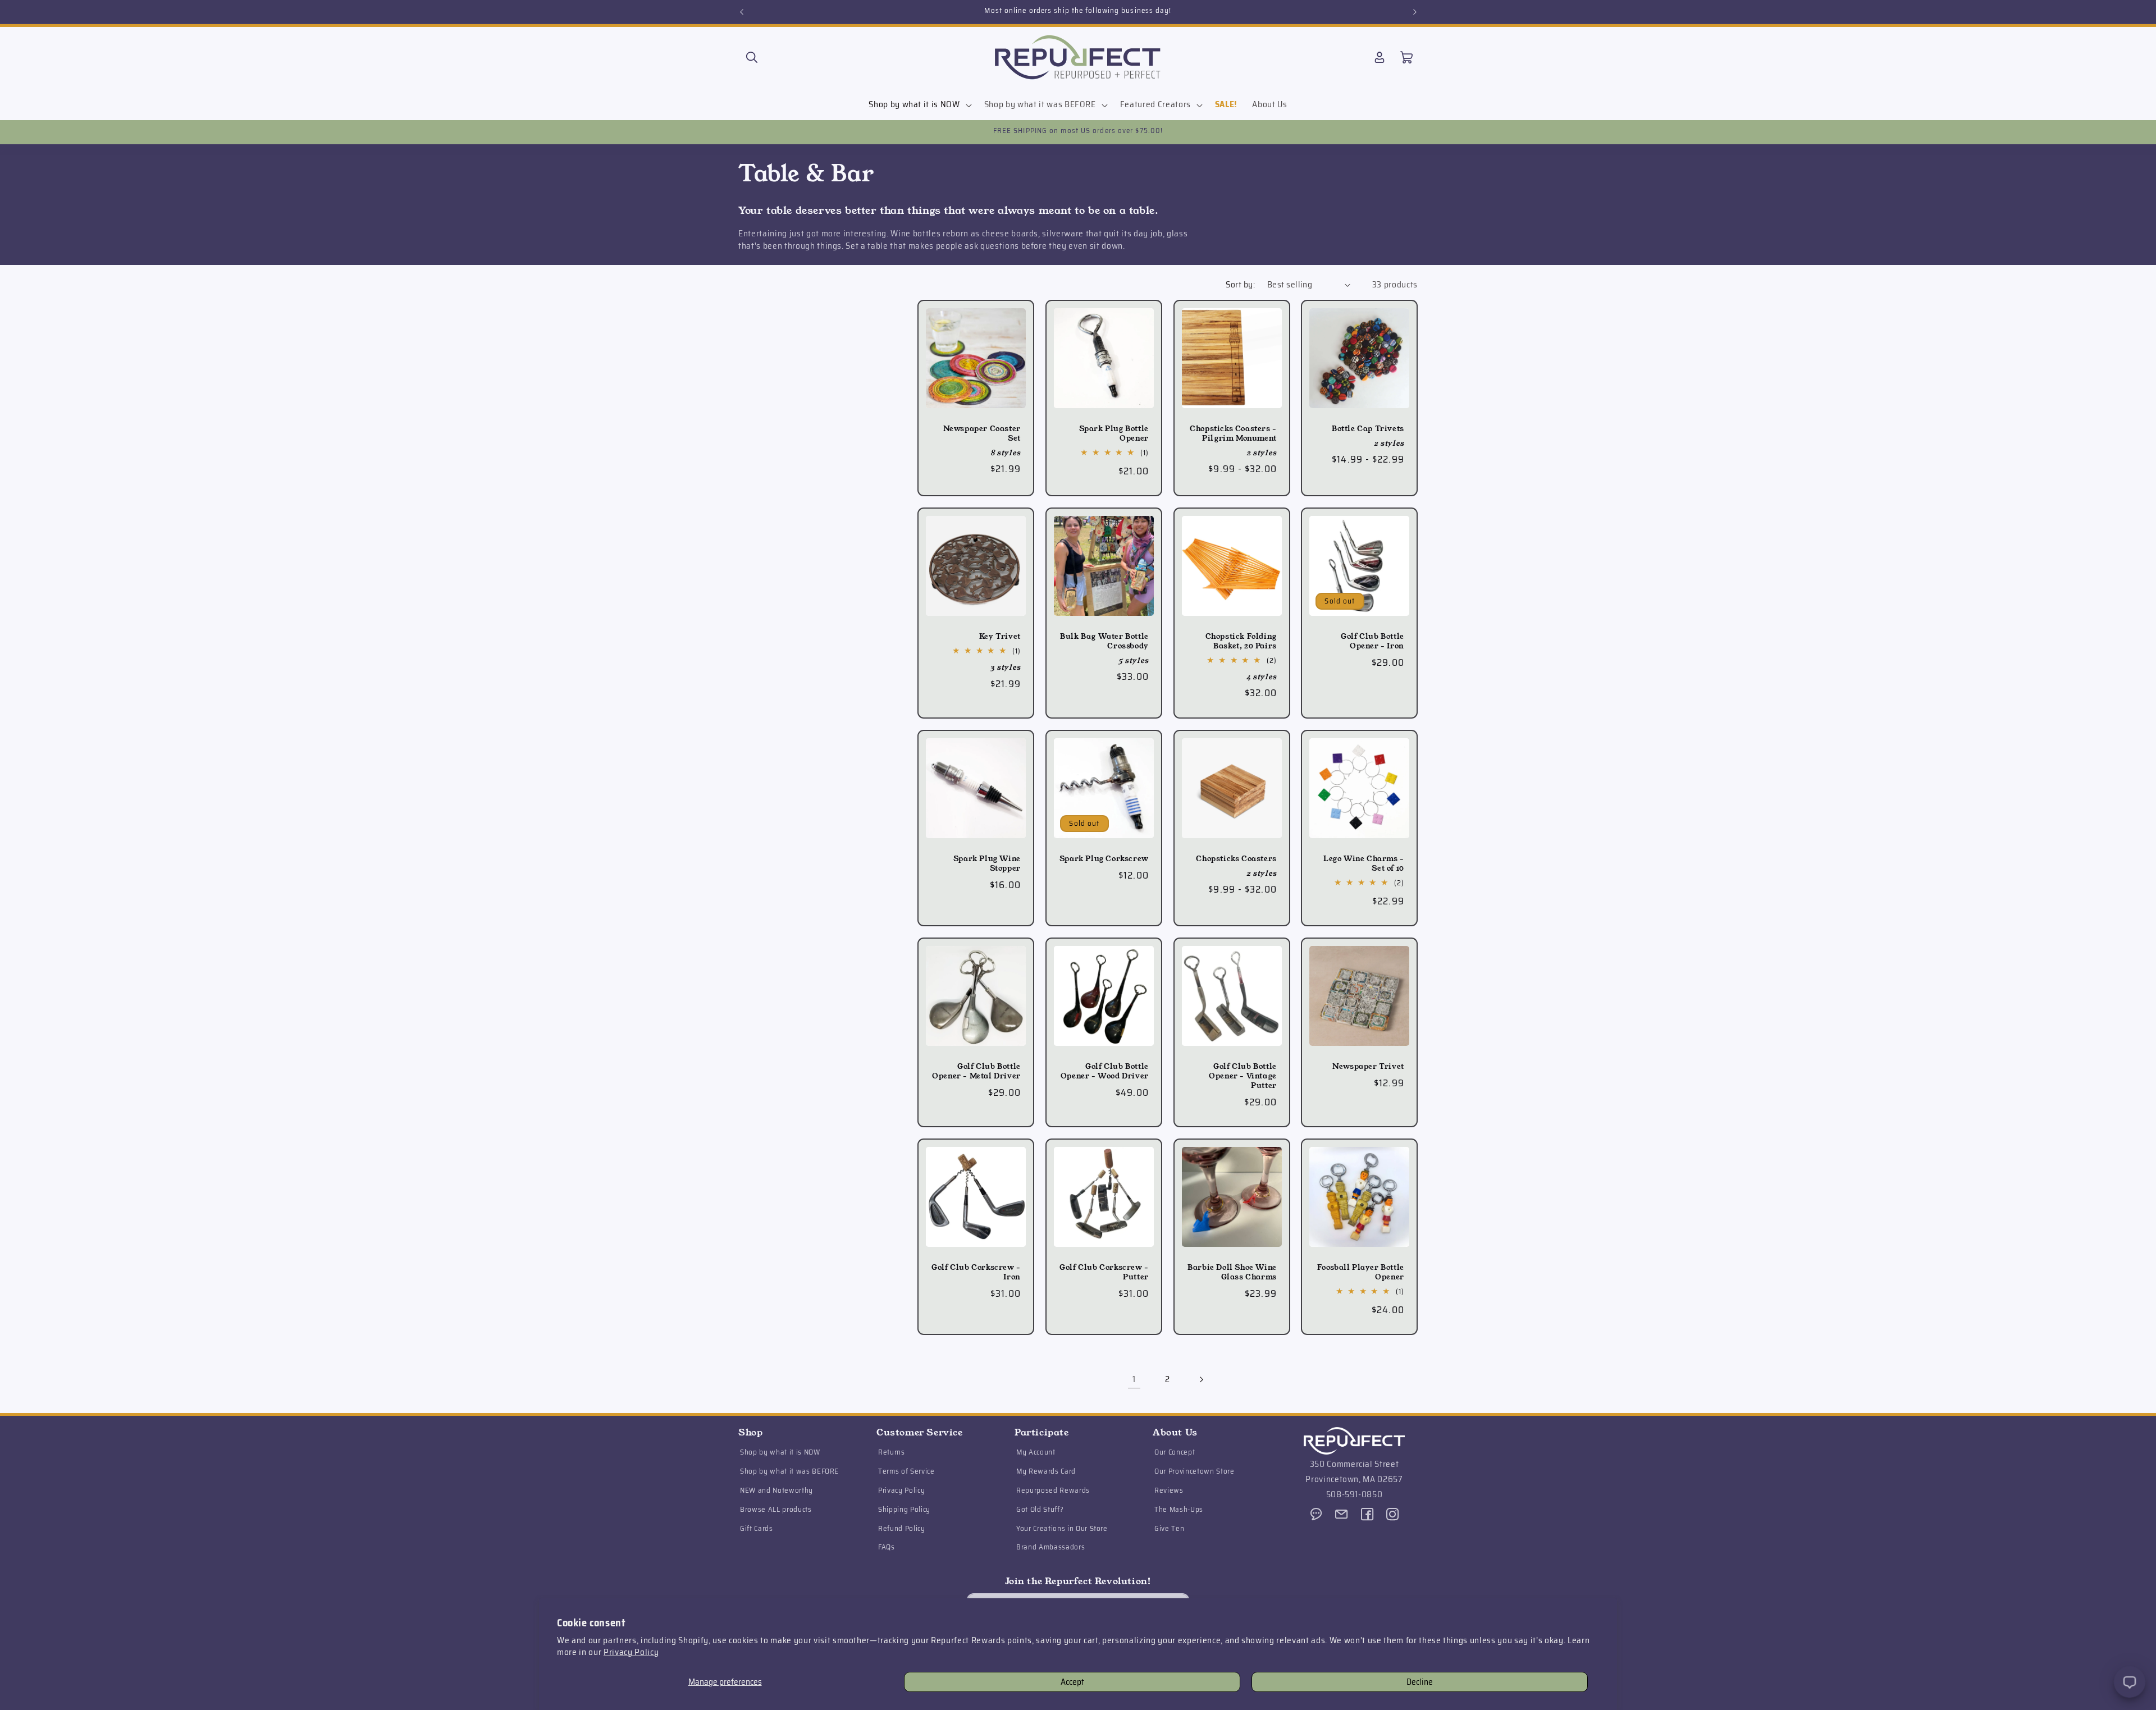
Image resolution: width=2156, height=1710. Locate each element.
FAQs (887, 1547)
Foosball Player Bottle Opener (1361, 1273)
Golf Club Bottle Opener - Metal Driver (976, 1072)
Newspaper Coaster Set (982, 434)
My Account (1036, 1453)
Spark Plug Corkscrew (1104, 859)
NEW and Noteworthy (776, 1491)
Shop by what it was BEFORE (789, 1472)
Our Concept (1175, 1453)
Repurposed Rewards (1053, 1491)
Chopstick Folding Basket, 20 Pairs (1241, 642)
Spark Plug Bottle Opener (1113, 434)
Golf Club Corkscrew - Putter (1104, 1273)
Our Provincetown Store (1195, 1472)
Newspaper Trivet (1368, 1067)
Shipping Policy (904, 1510)
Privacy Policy (631, 1652)
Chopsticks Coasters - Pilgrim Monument (1233, 434)
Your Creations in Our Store (1062, 1528)
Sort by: (1240, 285)
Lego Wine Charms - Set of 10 (1364, 864)
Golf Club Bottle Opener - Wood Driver (1105, 1072)
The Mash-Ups (1179, 1510)
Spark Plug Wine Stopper (987, 864)
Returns (892, 1453)
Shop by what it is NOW (780, 1453)
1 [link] (1134, 1379)
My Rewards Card (1046, 1472)
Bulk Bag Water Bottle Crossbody (1104, 642)
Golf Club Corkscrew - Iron (976, 1273)
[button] (752, 57)
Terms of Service (906, 1472)
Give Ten (1169, 1528)
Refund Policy (902, 1528)
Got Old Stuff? (1040, 1510)
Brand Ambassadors (1050, 1547)
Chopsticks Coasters (1236, 859)
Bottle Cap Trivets (1368, 429)
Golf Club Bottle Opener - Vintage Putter (1243, 1076)
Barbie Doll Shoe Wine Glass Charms (1232, 1273)
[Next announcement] (1415, 12)
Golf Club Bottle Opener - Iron (1372, 642)
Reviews (1169, 1491)
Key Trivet (1000, 637)
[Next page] (1201, 1379)
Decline (1420, 1682)
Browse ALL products (776, 1510)
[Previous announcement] (742, 12)
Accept (1072, 1682)
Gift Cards (757, 1528)
